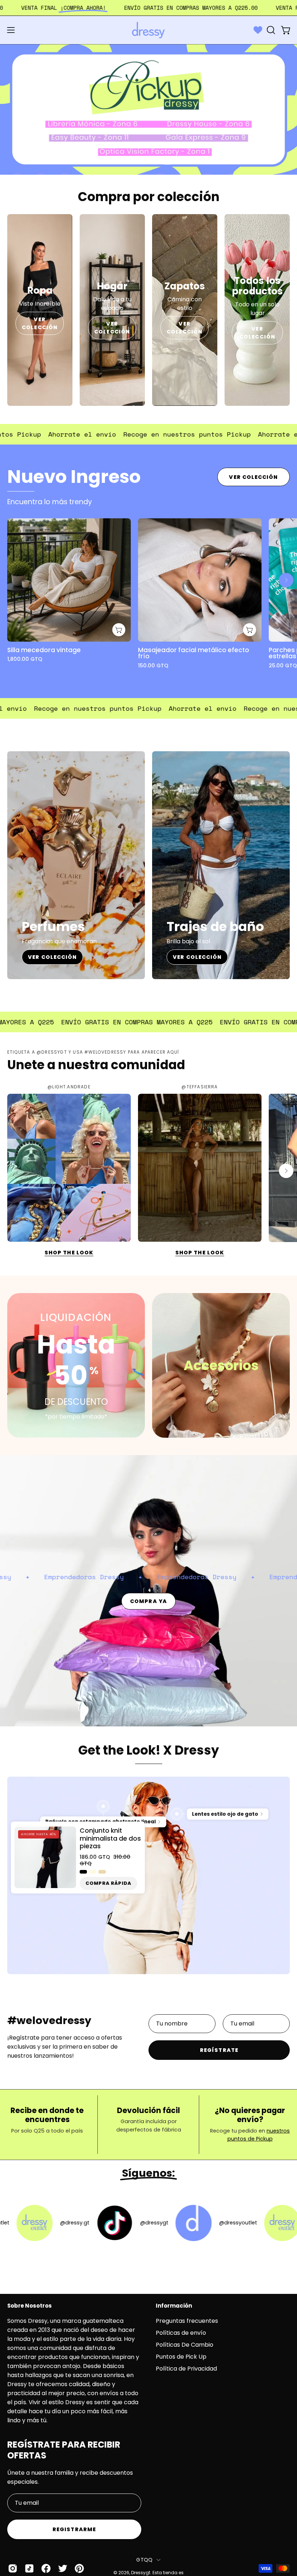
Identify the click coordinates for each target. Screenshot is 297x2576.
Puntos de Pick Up (181, 2357)
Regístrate (219, 2050)
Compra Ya (148, 1601)
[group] (148, 597)
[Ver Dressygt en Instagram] (13, 2568)
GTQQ (144, 2560)
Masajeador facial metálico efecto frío (194, 653)
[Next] (286, 580)
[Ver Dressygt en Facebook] (46, 2568)
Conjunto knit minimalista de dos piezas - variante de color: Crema (93, 1871)
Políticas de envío (181, 2333)
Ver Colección (253, 477)
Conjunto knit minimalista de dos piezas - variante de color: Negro (83, 1871)
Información (174, 2306)
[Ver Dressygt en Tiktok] (29, 2568)
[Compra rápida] (119, 630)
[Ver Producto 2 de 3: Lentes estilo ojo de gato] (177, 1814)
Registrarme (74, 2529)
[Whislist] (258, 30)
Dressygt (141, 2573)
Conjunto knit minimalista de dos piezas (110, 1839)
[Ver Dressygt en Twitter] (63, 2568)
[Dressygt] (148, 30)
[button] (270, 30)
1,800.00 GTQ (25, 659)
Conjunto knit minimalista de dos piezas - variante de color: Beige (102, 1871)
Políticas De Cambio (185, 2345)
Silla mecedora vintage (44, 650)
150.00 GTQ (153, 666)
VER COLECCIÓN (40, 323)
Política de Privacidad (186, 2369)
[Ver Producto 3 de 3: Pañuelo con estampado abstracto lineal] (103, 1806)
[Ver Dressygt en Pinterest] (79, 2568)
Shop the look (69, 1253)
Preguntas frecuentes (187, 2321)
